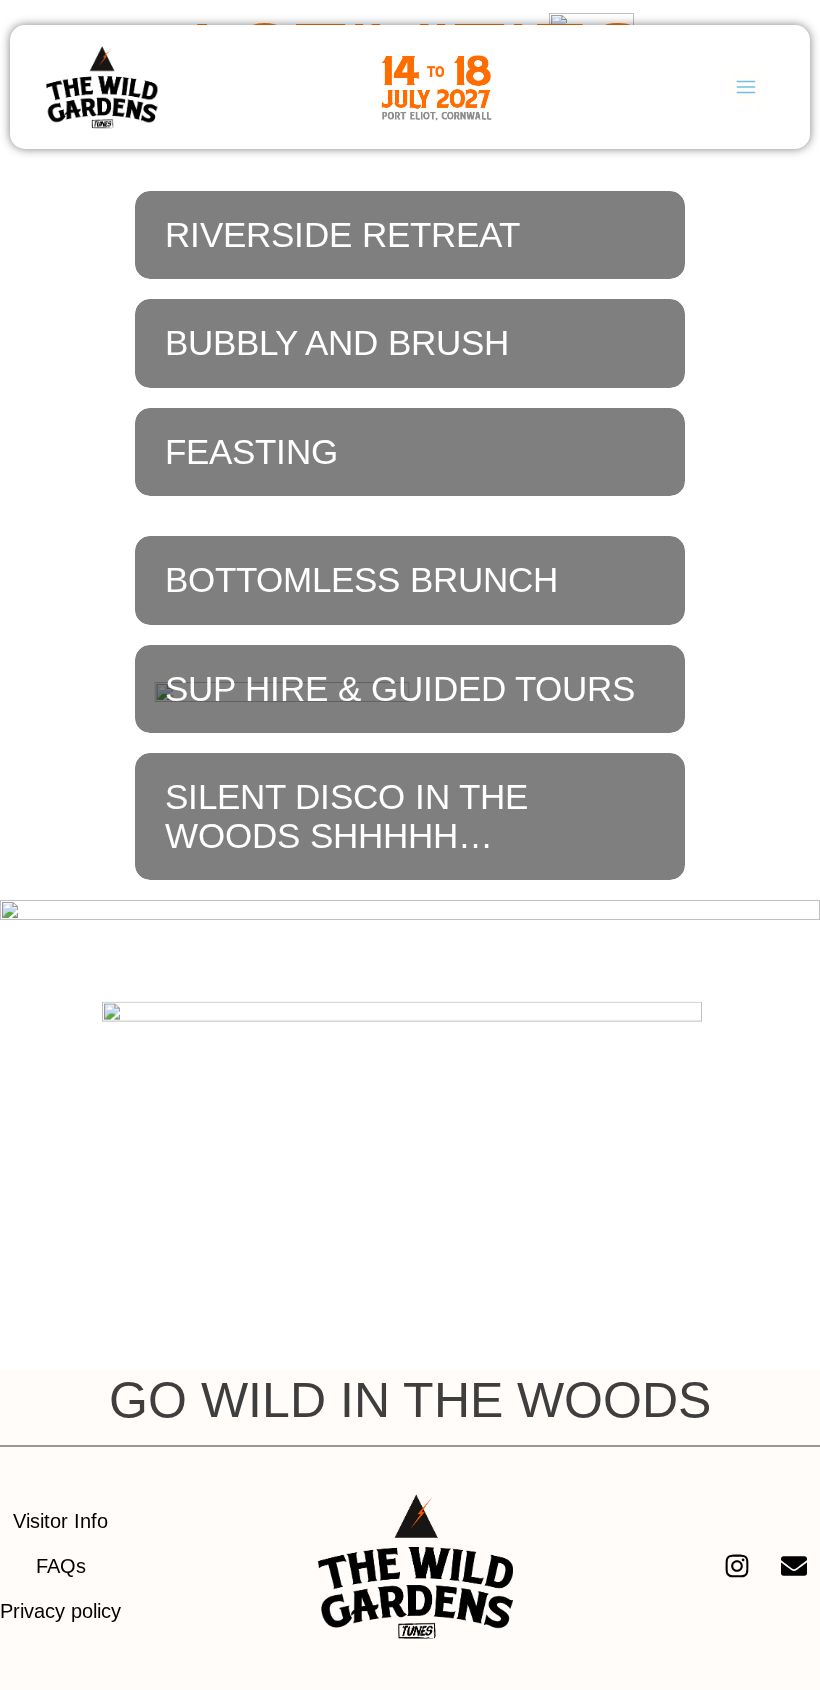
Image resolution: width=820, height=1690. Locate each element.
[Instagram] (737, 1566)
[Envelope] (794, 1566)
